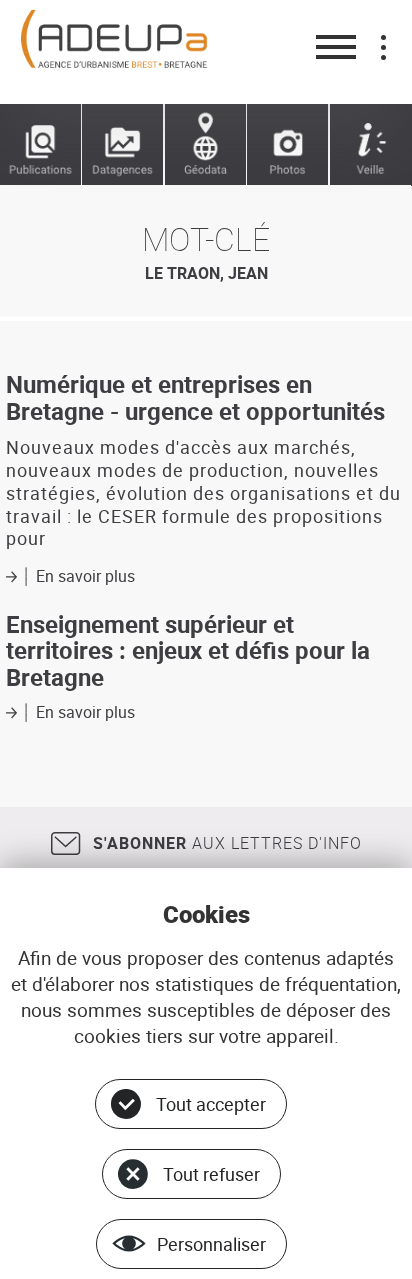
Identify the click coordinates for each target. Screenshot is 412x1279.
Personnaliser (211, 1244)
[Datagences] (123, 145)
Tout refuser (211, 1174)
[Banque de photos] (288, 145)
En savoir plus (85, 576)
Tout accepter (211, 1104)
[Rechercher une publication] (41, 145)
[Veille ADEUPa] (371, 145)
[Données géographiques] (206, 145)
